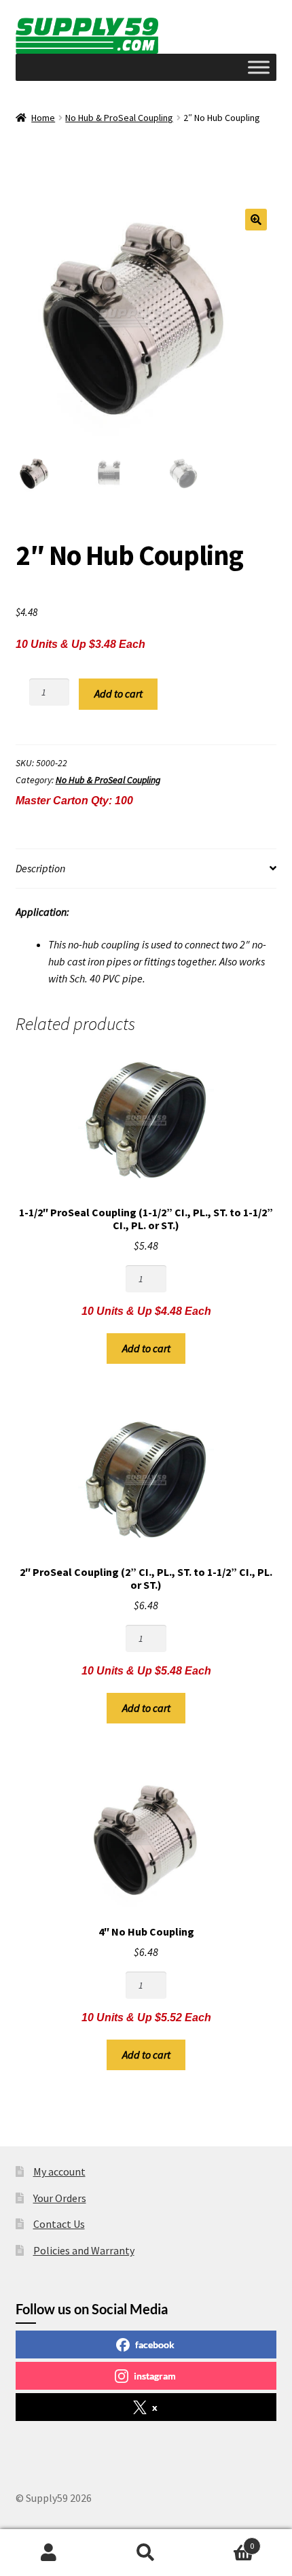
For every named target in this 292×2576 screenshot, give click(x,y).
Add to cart (118, 693)
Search (146, 2553)
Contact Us (59, 2224)
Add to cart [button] (146, 1348)
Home (43, 118)
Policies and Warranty (84, 2250)
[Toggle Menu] (259, 67)
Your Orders (60, 2198)
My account (59, 2171)
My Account (49, 2553)
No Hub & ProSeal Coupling (119, 118)
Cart (225, 2541)
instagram (155, 2376)
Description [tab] (40, 868)
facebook (155, 2345)
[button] (256, 220)
